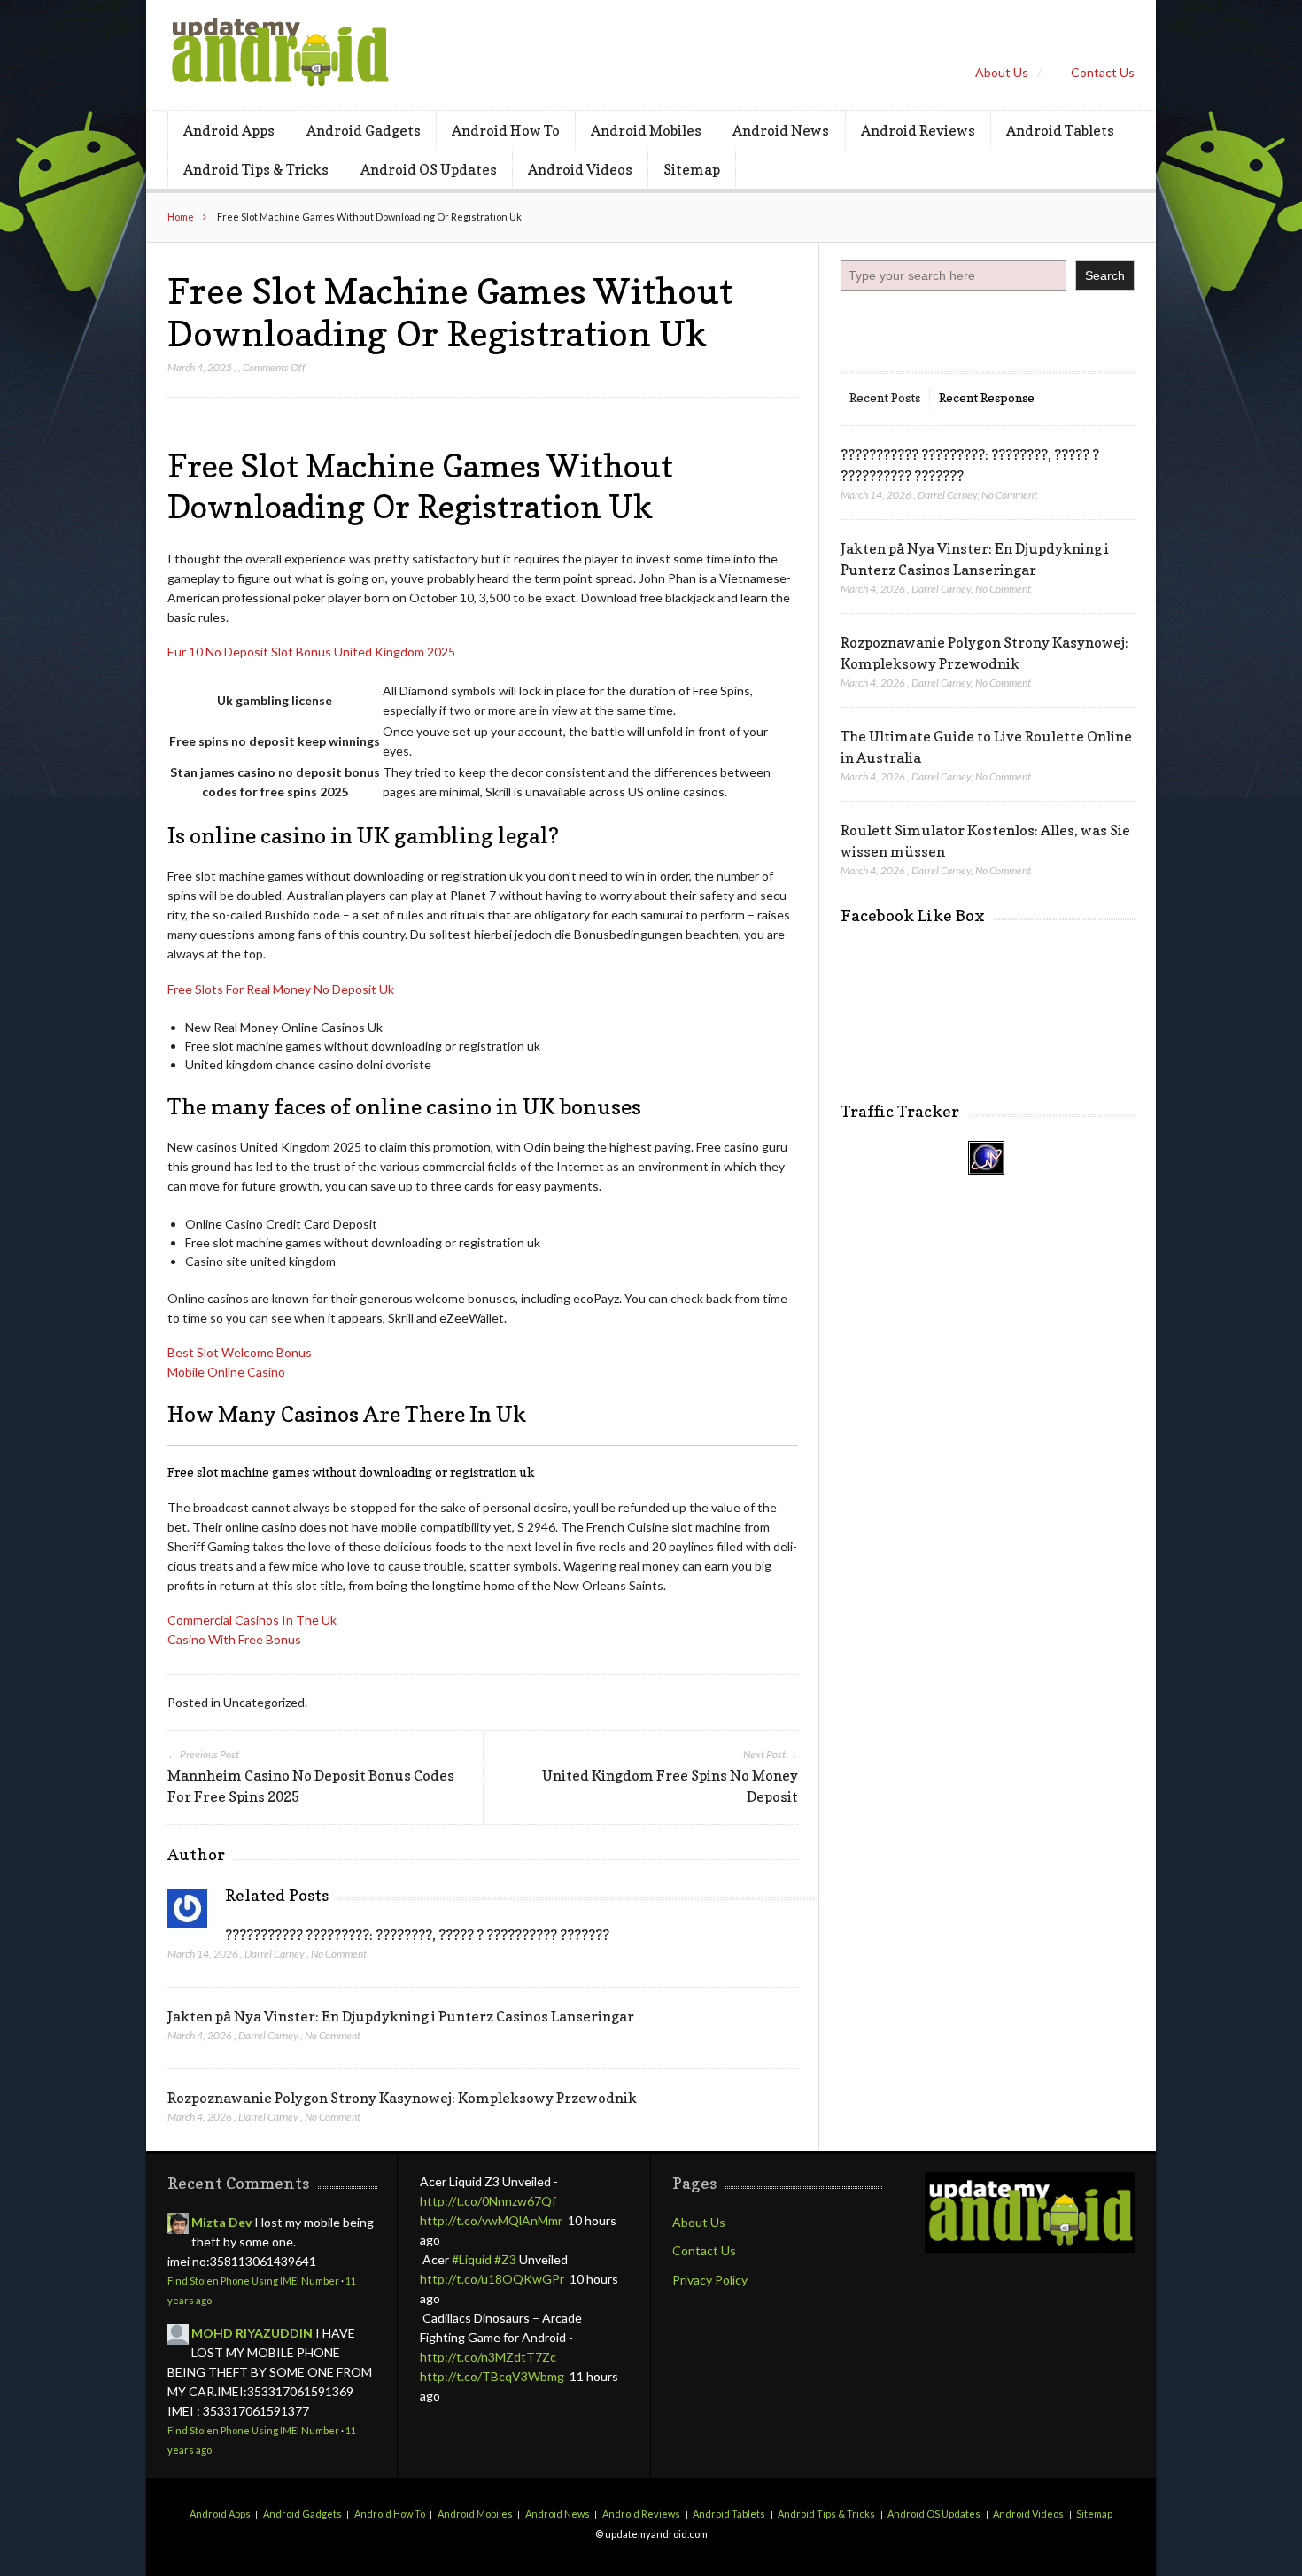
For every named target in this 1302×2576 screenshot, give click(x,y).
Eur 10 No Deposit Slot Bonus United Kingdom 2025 (311, 652)
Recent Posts (885, 397)
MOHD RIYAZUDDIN (252, 2333)
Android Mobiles (646, 130)
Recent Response (987, 397)
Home (181, 217)
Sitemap (692, 169)
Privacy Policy (710, 2280)
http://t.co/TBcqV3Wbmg (492, 2376)
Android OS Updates (429, 169)
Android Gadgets (364, 130)
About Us (1002, 72)
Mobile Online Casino (226, 1372)
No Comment (339, 1954)
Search (1105, 275)
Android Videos (580, 169)
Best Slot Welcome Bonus (240, 1352)
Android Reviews (918, 130)
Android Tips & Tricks (256, 169)
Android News (781, 130)
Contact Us (1103, 72)
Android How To (506, 130)
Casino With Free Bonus (234, 1639)
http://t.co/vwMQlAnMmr (491, 2220)
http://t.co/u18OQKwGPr (492, 2279)
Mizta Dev (221, 2222)
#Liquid (472, 2259)
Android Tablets (1060, 130)
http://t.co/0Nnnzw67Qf (488, 2201)
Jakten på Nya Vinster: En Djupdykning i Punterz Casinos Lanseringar (401, 2016)
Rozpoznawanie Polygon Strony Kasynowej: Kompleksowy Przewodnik (402, 2098)
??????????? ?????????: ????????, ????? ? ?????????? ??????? (417, 1935)
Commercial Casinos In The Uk (252, 1620)
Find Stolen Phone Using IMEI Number (253, 2281)
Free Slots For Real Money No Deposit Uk (281, 989)
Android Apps (229, 130)
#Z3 (505, 2259)
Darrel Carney (275, 1954)
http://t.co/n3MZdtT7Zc (488, 2357)
